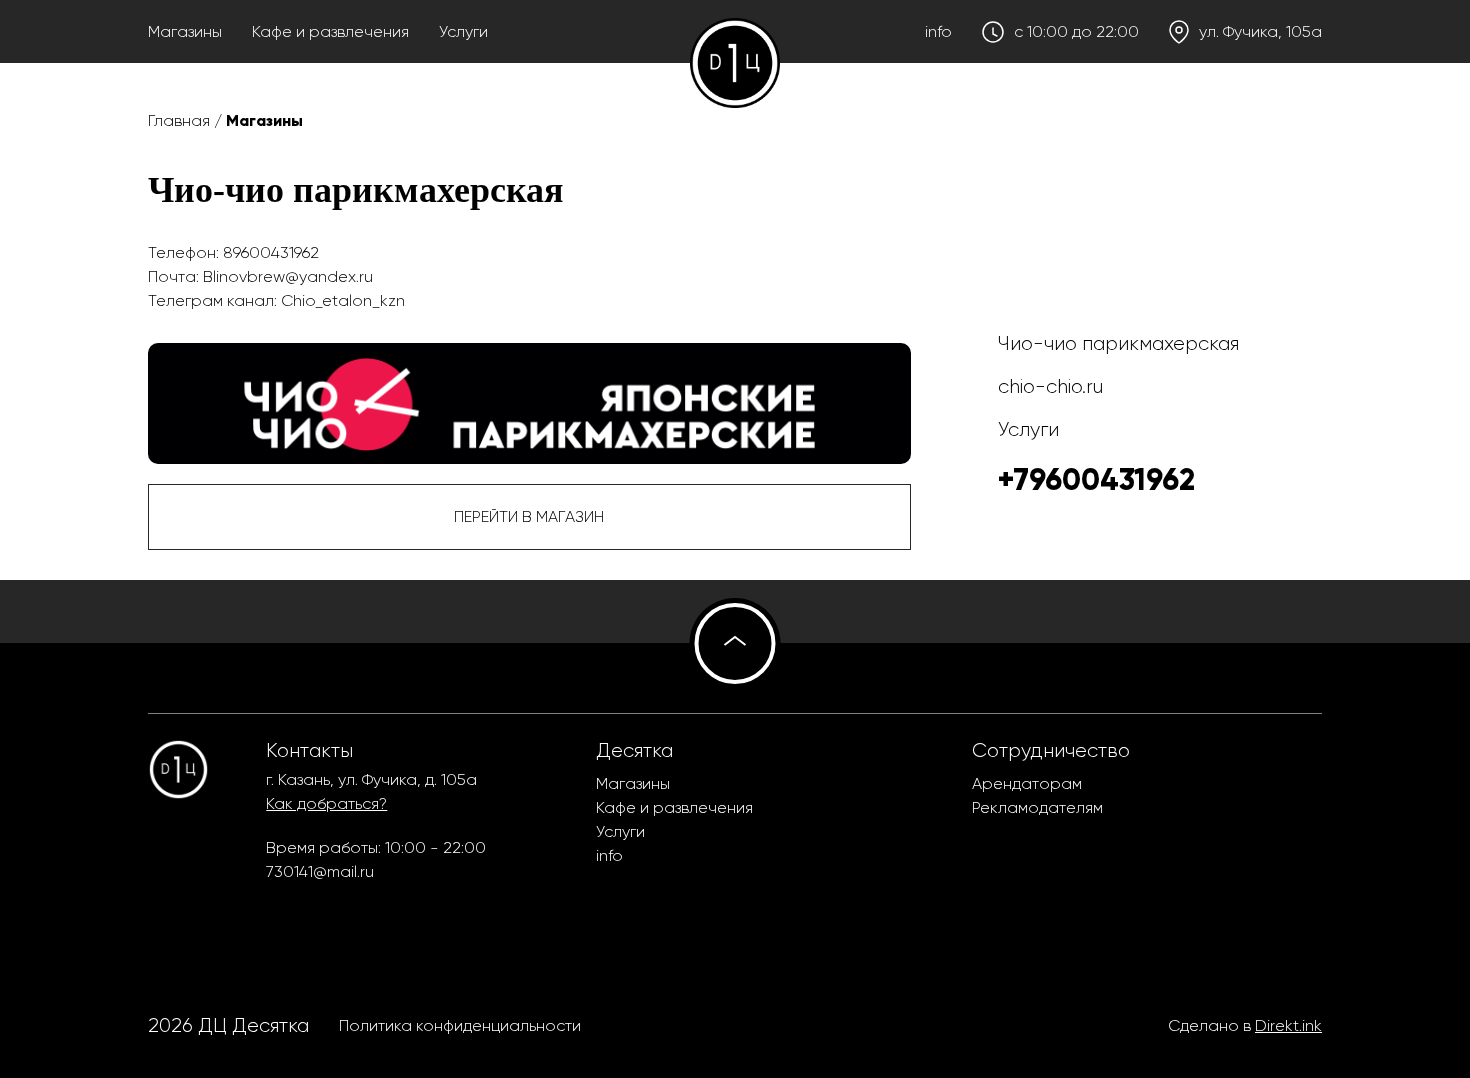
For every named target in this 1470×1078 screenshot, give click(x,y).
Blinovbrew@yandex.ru (288, 276)
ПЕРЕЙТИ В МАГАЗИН (529, 516)
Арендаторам (1027, 783)
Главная (179, 120)
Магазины (185, 31)
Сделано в (1245, 1025)
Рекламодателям (1037, 807)
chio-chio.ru (1050, 386)
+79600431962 (1096, 479)
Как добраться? (326, 803)
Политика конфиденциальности (460, 1025)
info (938, 31)
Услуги (463, 31)
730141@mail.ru (320, 871)
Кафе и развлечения (330, 31)
